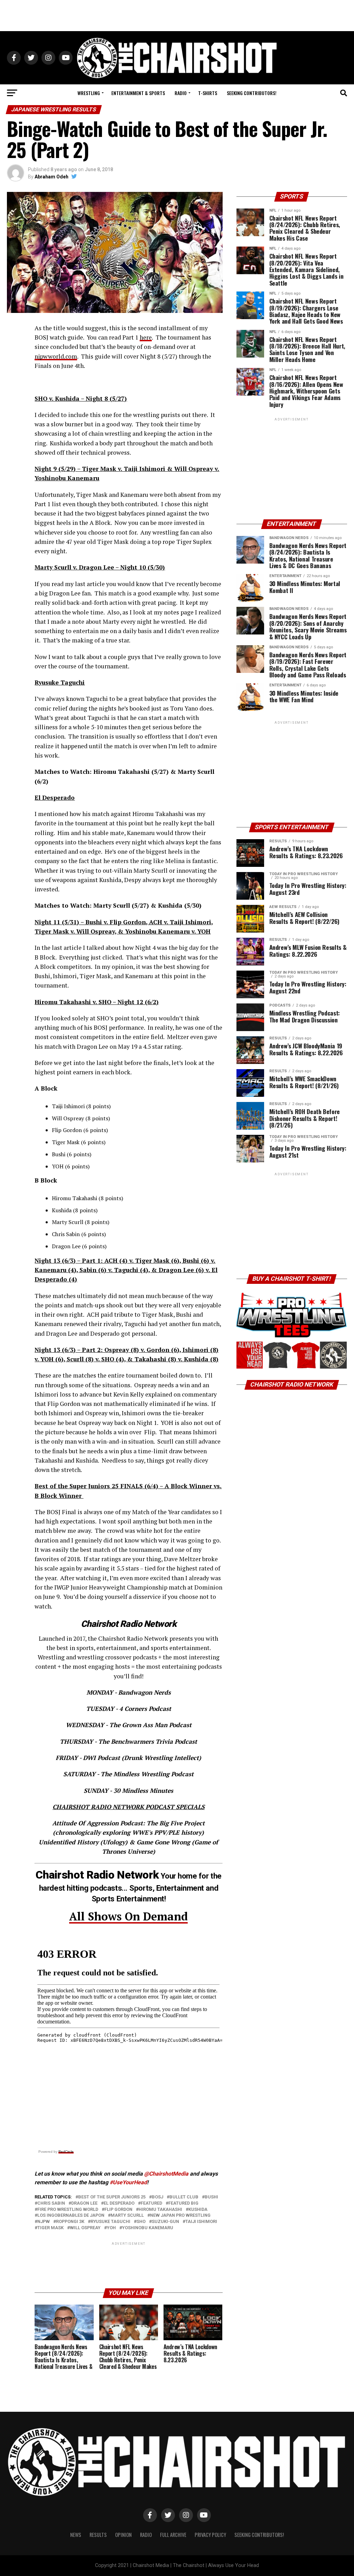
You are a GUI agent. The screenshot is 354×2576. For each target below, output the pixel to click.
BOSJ (157, 2197)
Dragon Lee (84, 2203)
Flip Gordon (118, 2210)
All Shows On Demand (128, 1916)
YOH (111, 2228)
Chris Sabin (51, 2203)
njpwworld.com (56, 356)
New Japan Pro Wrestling (180, 2216)
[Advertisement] (177, 16)
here (146, 337)
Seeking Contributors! (252, 93)
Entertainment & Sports (138, 93)
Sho (141, 2222)
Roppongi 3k (70, 2222)
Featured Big (183, 2203)
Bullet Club (184, 2197)
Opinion (123, 2535)
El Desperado (119, 2203)
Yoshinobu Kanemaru (148, 2228)
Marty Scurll (127, 2216)
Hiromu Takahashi (160, 2210)
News (76, 2535)
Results (98, 2535)
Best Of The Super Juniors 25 (112, 2197)
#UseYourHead (128, 2182)
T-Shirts (208, 93)
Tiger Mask (50, 2228)
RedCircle (66, 2152)
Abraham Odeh (52, 177)
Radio (181, 93)
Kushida (198, 2210)
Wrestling (89, 93)
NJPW (44, 2222)
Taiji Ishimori (201, 2222)
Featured (151, 2203)
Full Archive (173, 2535)
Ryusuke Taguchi (110, 2222)
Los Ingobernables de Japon (71, 2216)
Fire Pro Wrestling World (68, 2210)
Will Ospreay (85, 2228)
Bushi (211, 2197)
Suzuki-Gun (165, 2222)
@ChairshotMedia (166, 2174)
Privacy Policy (210, 2535)
